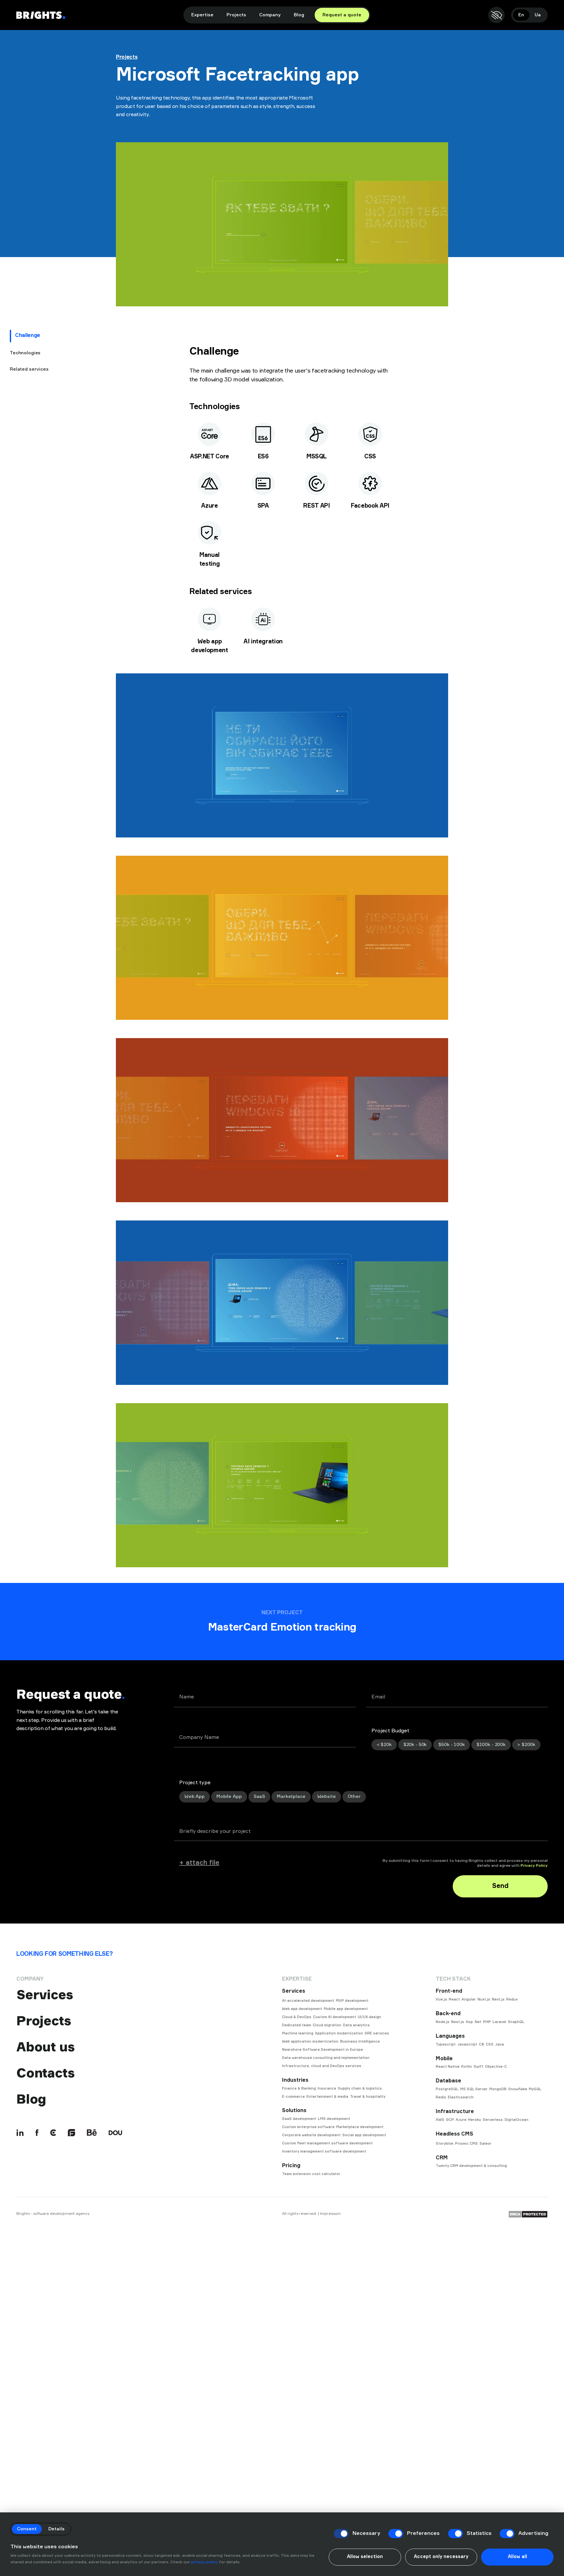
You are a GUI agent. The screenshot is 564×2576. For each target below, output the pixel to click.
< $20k (384, 1745)
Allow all (517, 2557)
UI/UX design (369, 2017)
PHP (487, 2022)
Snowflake (518, 2089)
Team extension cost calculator (311, 2174)
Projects (236, 15)
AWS (440, 2120)
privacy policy (204, 2562)
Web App (195, 1797)
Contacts (45, 2073)
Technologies (25, 353)
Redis (441, 2097)
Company (270, 15)
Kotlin (467, 2067)
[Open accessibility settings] (496, 15)
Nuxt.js (484, 1999)
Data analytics (356, 2025)
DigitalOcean (517, 2120)
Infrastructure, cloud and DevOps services (322, 2066)
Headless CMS (454, 2134)
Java (500, 2044)
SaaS (259, 1797)
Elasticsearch (461, 2097)
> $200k (526, 1745)
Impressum (330, 2213)
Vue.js (441, 1999)
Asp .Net (474, 2022)
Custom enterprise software (308, 2127)
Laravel (499, 2022)
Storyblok (445, 2144)
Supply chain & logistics (360, 2088)
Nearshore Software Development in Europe (322, 2050)
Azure (461, 2120)
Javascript (467, 2044)
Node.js (443, 2022)
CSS (490, 2044)
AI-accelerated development (308, 2001)
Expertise (202, 15)
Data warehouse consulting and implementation (326, 2058)
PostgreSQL (447, 2089)
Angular (469, 1999)
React (454, 1999)
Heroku (475, 2120)
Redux (512, 1999)
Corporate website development (311, 2135)
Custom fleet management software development (327, 2143)
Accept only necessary (441, 2557)
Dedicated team (297, 2025)
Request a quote (342, 15)
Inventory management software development (324, 2151)
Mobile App (229, 1797)
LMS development (334, 2119)
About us (45, 2047)
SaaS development (299, 2119)
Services (44, 1995)
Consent (27, 2529)
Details (56, 2529)
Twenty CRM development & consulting (471, 2166)
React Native (448, 2067)
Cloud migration (327, 2025)
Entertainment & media (327, 2097)
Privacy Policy (534, 1866)
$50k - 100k (451, 1745)
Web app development (302, 2009)
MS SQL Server (474, 2089)
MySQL (535, 2089)
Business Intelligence (360, 2041)
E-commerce (293, 2097)
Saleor (486, 2144)
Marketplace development (360, 2127)
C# (481, 2044)
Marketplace (291, 1797)
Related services (29, 369)
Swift (478, 2067)
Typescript (446, 2044)
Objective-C (496, 2067)
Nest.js (458, 2022)
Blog (299, 15)
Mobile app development (346, 2009)
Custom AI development (335, 2017)
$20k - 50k (415, 1745)
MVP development (352, 2001)
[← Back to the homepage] (41, 15)
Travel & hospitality (368, 2097)
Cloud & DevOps (297, 2017)
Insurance (327, 2088)
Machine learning (298, 2033)
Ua (538, 15)
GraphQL (516, 2022)
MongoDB (498, 2089)
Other (354, 1797)
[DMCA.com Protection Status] (528, 2214)
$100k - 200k (491, 1745)
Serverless (493, 2120)
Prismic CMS (466, 2144)
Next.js (498, 1999)
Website (327, 1797)
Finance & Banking (299, 2088)
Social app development (364, 2135)
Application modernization (339, 2033)
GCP (450, 2120)
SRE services (377, 2033)
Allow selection (365, 2557)
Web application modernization (310, 2041)
